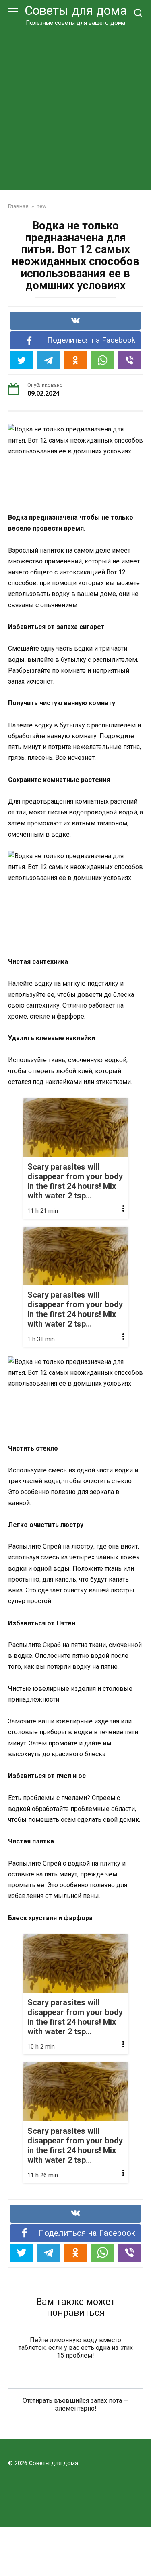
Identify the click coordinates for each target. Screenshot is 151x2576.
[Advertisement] (75, 107)
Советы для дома (76, 11)
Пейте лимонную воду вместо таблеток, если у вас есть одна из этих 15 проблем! (76, 2348)
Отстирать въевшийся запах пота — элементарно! (75, 2405)
